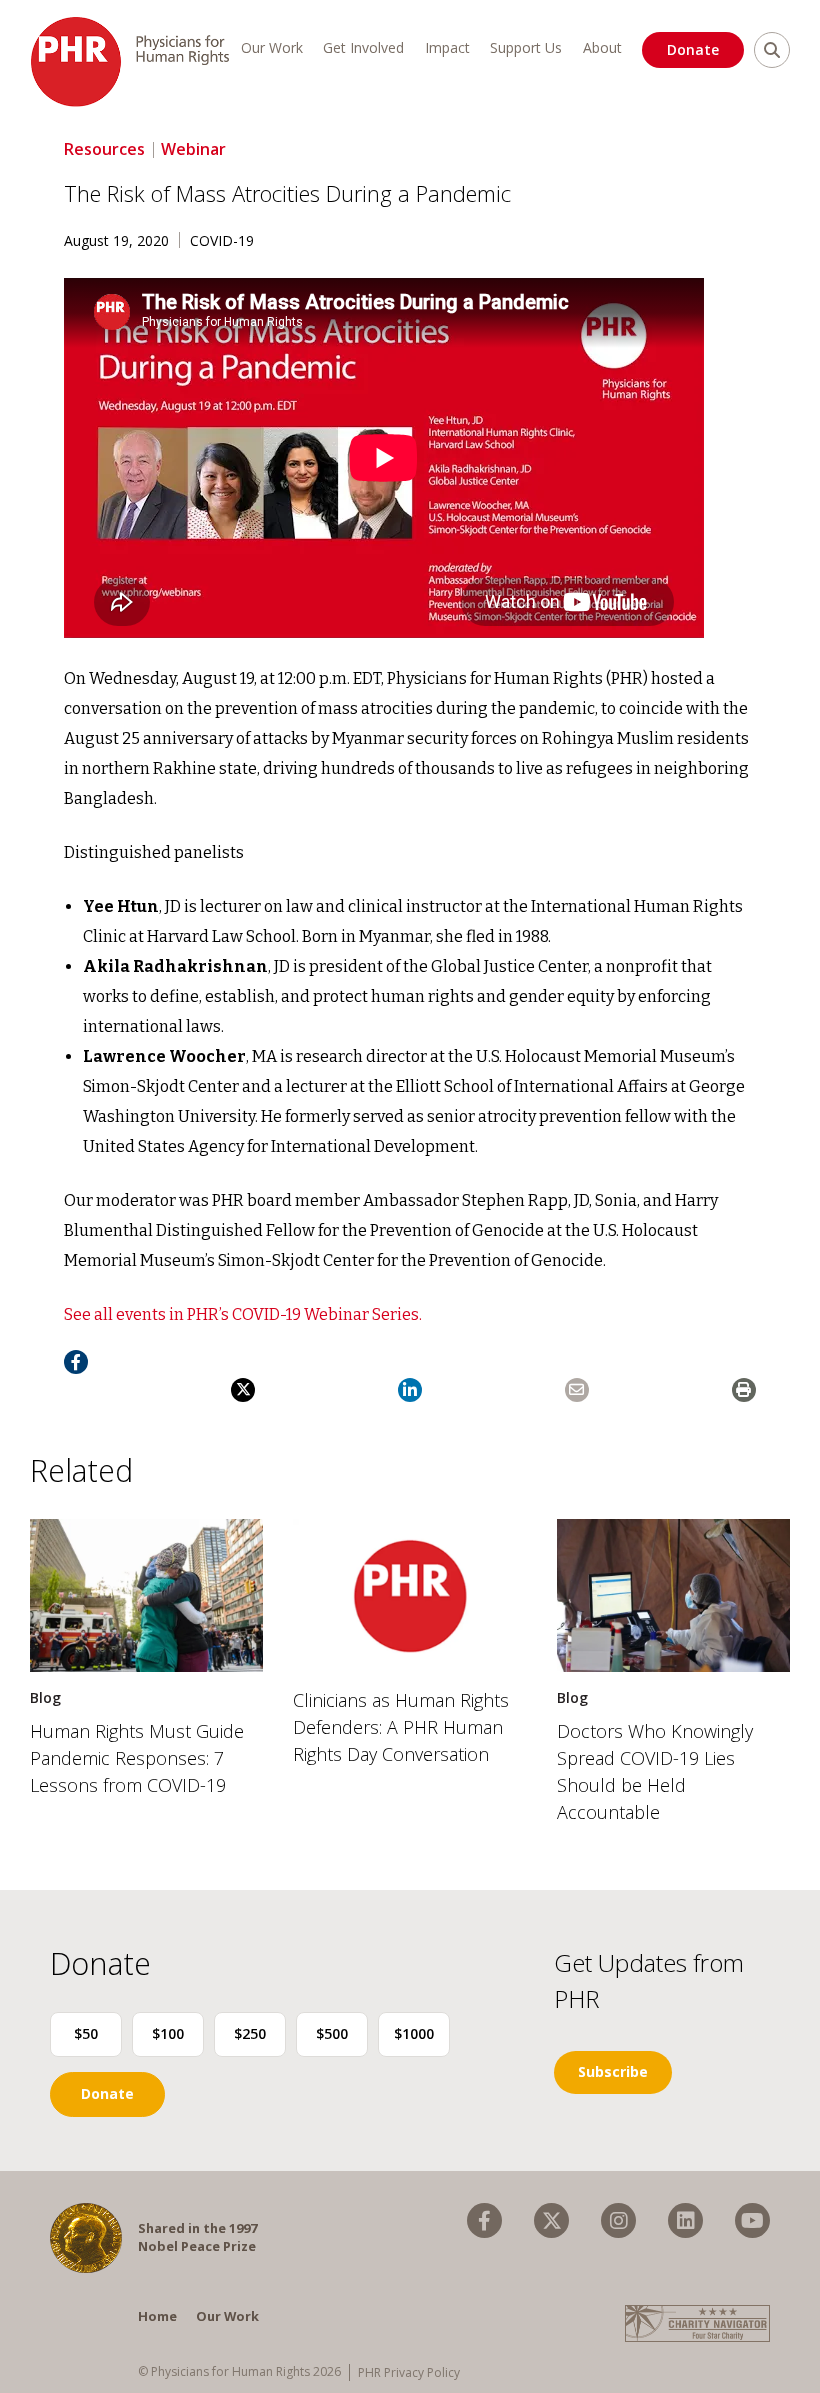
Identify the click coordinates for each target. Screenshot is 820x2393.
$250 (250, 2033)
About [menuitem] (602, 47)
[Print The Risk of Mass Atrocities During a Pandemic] (744, 1390)
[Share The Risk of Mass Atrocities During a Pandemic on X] (243, 1390)
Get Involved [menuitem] (363, 47)
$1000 (414, 2033)
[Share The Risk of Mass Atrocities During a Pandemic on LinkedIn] (410, 1390)
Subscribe (613, 2071)
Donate (693, 49)
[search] (772, 50)
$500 (332, 2033)
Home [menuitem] (157, 2316)
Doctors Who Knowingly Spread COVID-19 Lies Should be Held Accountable (655, 1771)
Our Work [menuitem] (272, 47)
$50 (86, 2033)
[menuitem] (484, 2220)
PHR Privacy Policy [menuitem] (409, 2372)
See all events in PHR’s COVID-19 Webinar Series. (243, 1314)
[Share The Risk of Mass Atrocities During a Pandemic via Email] (577, 1390)
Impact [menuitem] (447, 47)
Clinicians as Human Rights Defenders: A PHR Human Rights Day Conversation (401, 1727)
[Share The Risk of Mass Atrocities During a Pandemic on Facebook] (76, 1362)
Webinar (193, 149)
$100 (168, 2033)
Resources (104, 149)
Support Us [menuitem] (526, 47)
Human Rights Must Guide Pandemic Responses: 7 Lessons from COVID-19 (137, 1758)
